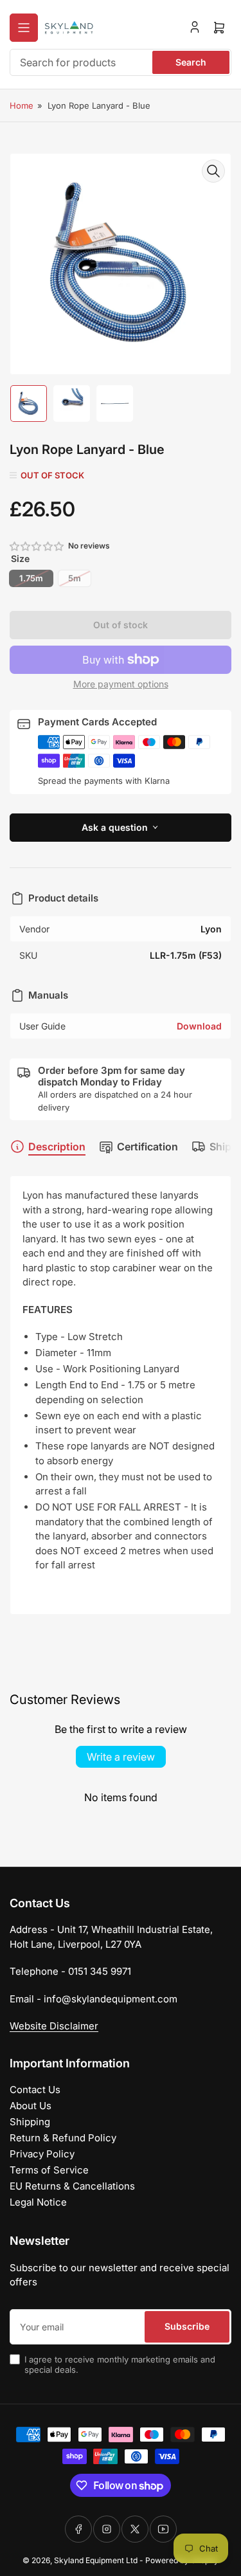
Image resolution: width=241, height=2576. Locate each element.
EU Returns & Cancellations (72, 2186)
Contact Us (35, 2090)
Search (191, 62)
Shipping (30, 2122)
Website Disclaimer (54, 2026)
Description (57, 1147)
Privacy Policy (42, 2154)
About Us (31, 2106)
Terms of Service (49, 2170)
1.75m (31, 578)
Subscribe (187, 2326)
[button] (37, 546)
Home (22, 105)
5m (75, 578)
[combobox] (121, 62)
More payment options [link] (121, 684)
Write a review (121, 1757)
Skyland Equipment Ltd (96, 2560)
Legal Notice (38, 2202)
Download (199, 1026)
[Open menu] (24, 28)
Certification (147, 1147)
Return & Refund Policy (63, 2138)
